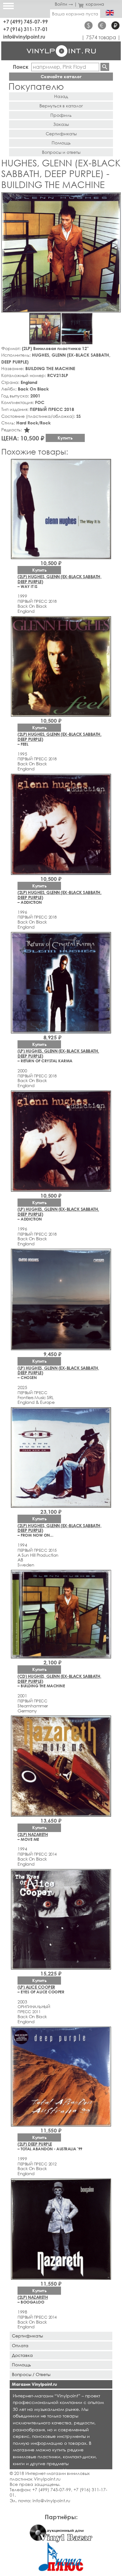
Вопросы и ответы (61, 152)
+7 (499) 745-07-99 (25, 22)
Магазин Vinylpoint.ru (34, 2384)
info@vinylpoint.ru (24, 37)
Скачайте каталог (61, 76)
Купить (65, 438)
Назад (61, 96)
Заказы (61, 124)
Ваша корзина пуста (75, 14)
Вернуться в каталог (61, 106)
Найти (105, 67)
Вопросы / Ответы (31, 2374)
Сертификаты (61, 134)
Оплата (20, 2345)
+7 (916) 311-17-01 (25, 29)
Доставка (22, 2355)
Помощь (61, 143)
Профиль (61, 115)
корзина (95, 4)
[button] (115, 198)
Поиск (21, 67)
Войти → (64, 4)
